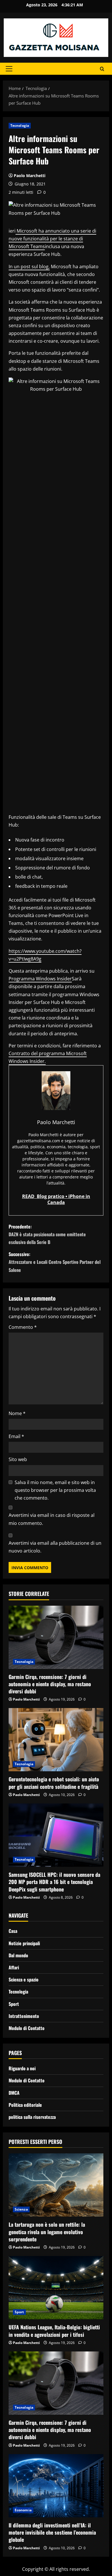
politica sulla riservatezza (32, 2117)
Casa (13, 1931)
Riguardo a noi (22, 2068)
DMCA (14, 2093)
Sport (14, 2004)
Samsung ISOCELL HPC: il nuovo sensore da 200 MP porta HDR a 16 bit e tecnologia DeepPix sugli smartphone (54, 1882)
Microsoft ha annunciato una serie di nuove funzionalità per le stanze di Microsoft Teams (52, 239)
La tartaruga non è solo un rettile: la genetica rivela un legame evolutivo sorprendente (47, 2232)
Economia (23, 2510)
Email (16, 1436)
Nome (17, 1413)
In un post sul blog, (29, 267)
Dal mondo (18, 1955)
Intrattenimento (24, 2016)
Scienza (21, 2209)
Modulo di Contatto (27, 2028)
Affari (14, 1967)
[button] (9, 69)
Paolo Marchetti (30, 176)
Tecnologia (20, 125)
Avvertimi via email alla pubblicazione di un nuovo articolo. (55, 1547)
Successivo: (55, 1262)
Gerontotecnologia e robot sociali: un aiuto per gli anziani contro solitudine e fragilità (54, 1783)
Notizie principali (24, 1943)
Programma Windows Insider (40, 979)
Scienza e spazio (24, 1979)
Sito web (18, 1459)
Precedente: (47, 1234)
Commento (23, 1327)
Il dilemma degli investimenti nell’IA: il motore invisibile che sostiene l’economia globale (52, 2532)
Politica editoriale (25, 2105)
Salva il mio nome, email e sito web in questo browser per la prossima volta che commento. (55, 1490)
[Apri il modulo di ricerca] (102, 69)
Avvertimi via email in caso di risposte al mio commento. (52, 1519)
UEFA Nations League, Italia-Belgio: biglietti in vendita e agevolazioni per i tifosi (54, 2331)
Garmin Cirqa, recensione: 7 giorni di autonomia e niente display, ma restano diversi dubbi (50, 1684)
